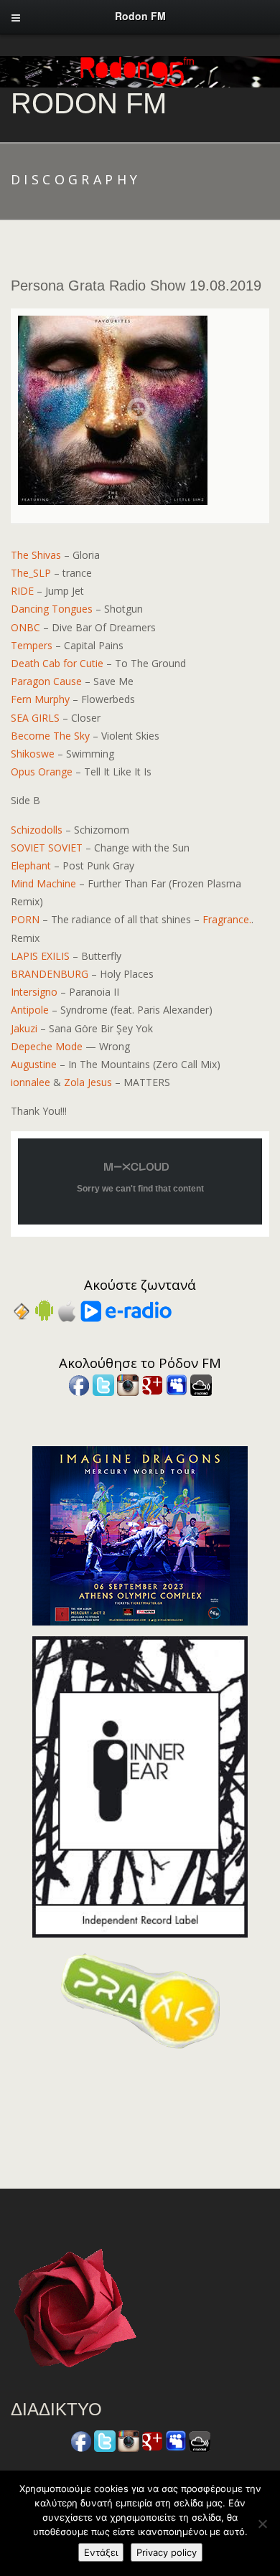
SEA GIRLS (35, 718)
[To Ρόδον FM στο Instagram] (128, 1384)
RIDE (22, 591)
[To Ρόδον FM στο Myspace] (177, 1384)
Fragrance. (227, 919)
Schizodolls (37, 830)
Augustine (34, 1064)
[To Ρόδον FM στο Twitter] (103, 1384)
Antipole (30, 1010)
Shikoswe (33, 754)
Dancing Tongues (52, 609)
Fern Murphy (40, 699)
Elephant (31, 865)
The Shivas (36, 555)
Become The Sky (50, 736)
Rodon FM (89, 103)
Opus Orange (42, 772)
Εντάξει (101, 2552)
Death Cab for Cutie (57, 663)
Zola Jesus (88, 1082)
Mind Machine (43, 883)
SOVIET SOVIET (47, 848)
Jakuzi (24, 1028)
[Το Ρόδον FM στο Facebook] (79, 1384)
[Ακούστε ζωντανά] (44, 1310)
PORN (25, 919)
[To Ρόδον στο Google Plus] (152, 1384)
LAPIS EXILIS (40, 956)
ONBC (25, 627)
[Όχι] (262, 2524)
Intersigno (34, 992)
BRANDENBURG (50, 974)
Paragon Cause (46, 681)
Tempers (32, 645)
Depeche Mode (47, 1046)
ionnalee (31, 1082)
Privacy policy (167, 2552)
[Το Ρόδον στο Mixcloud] (201, 1384)
